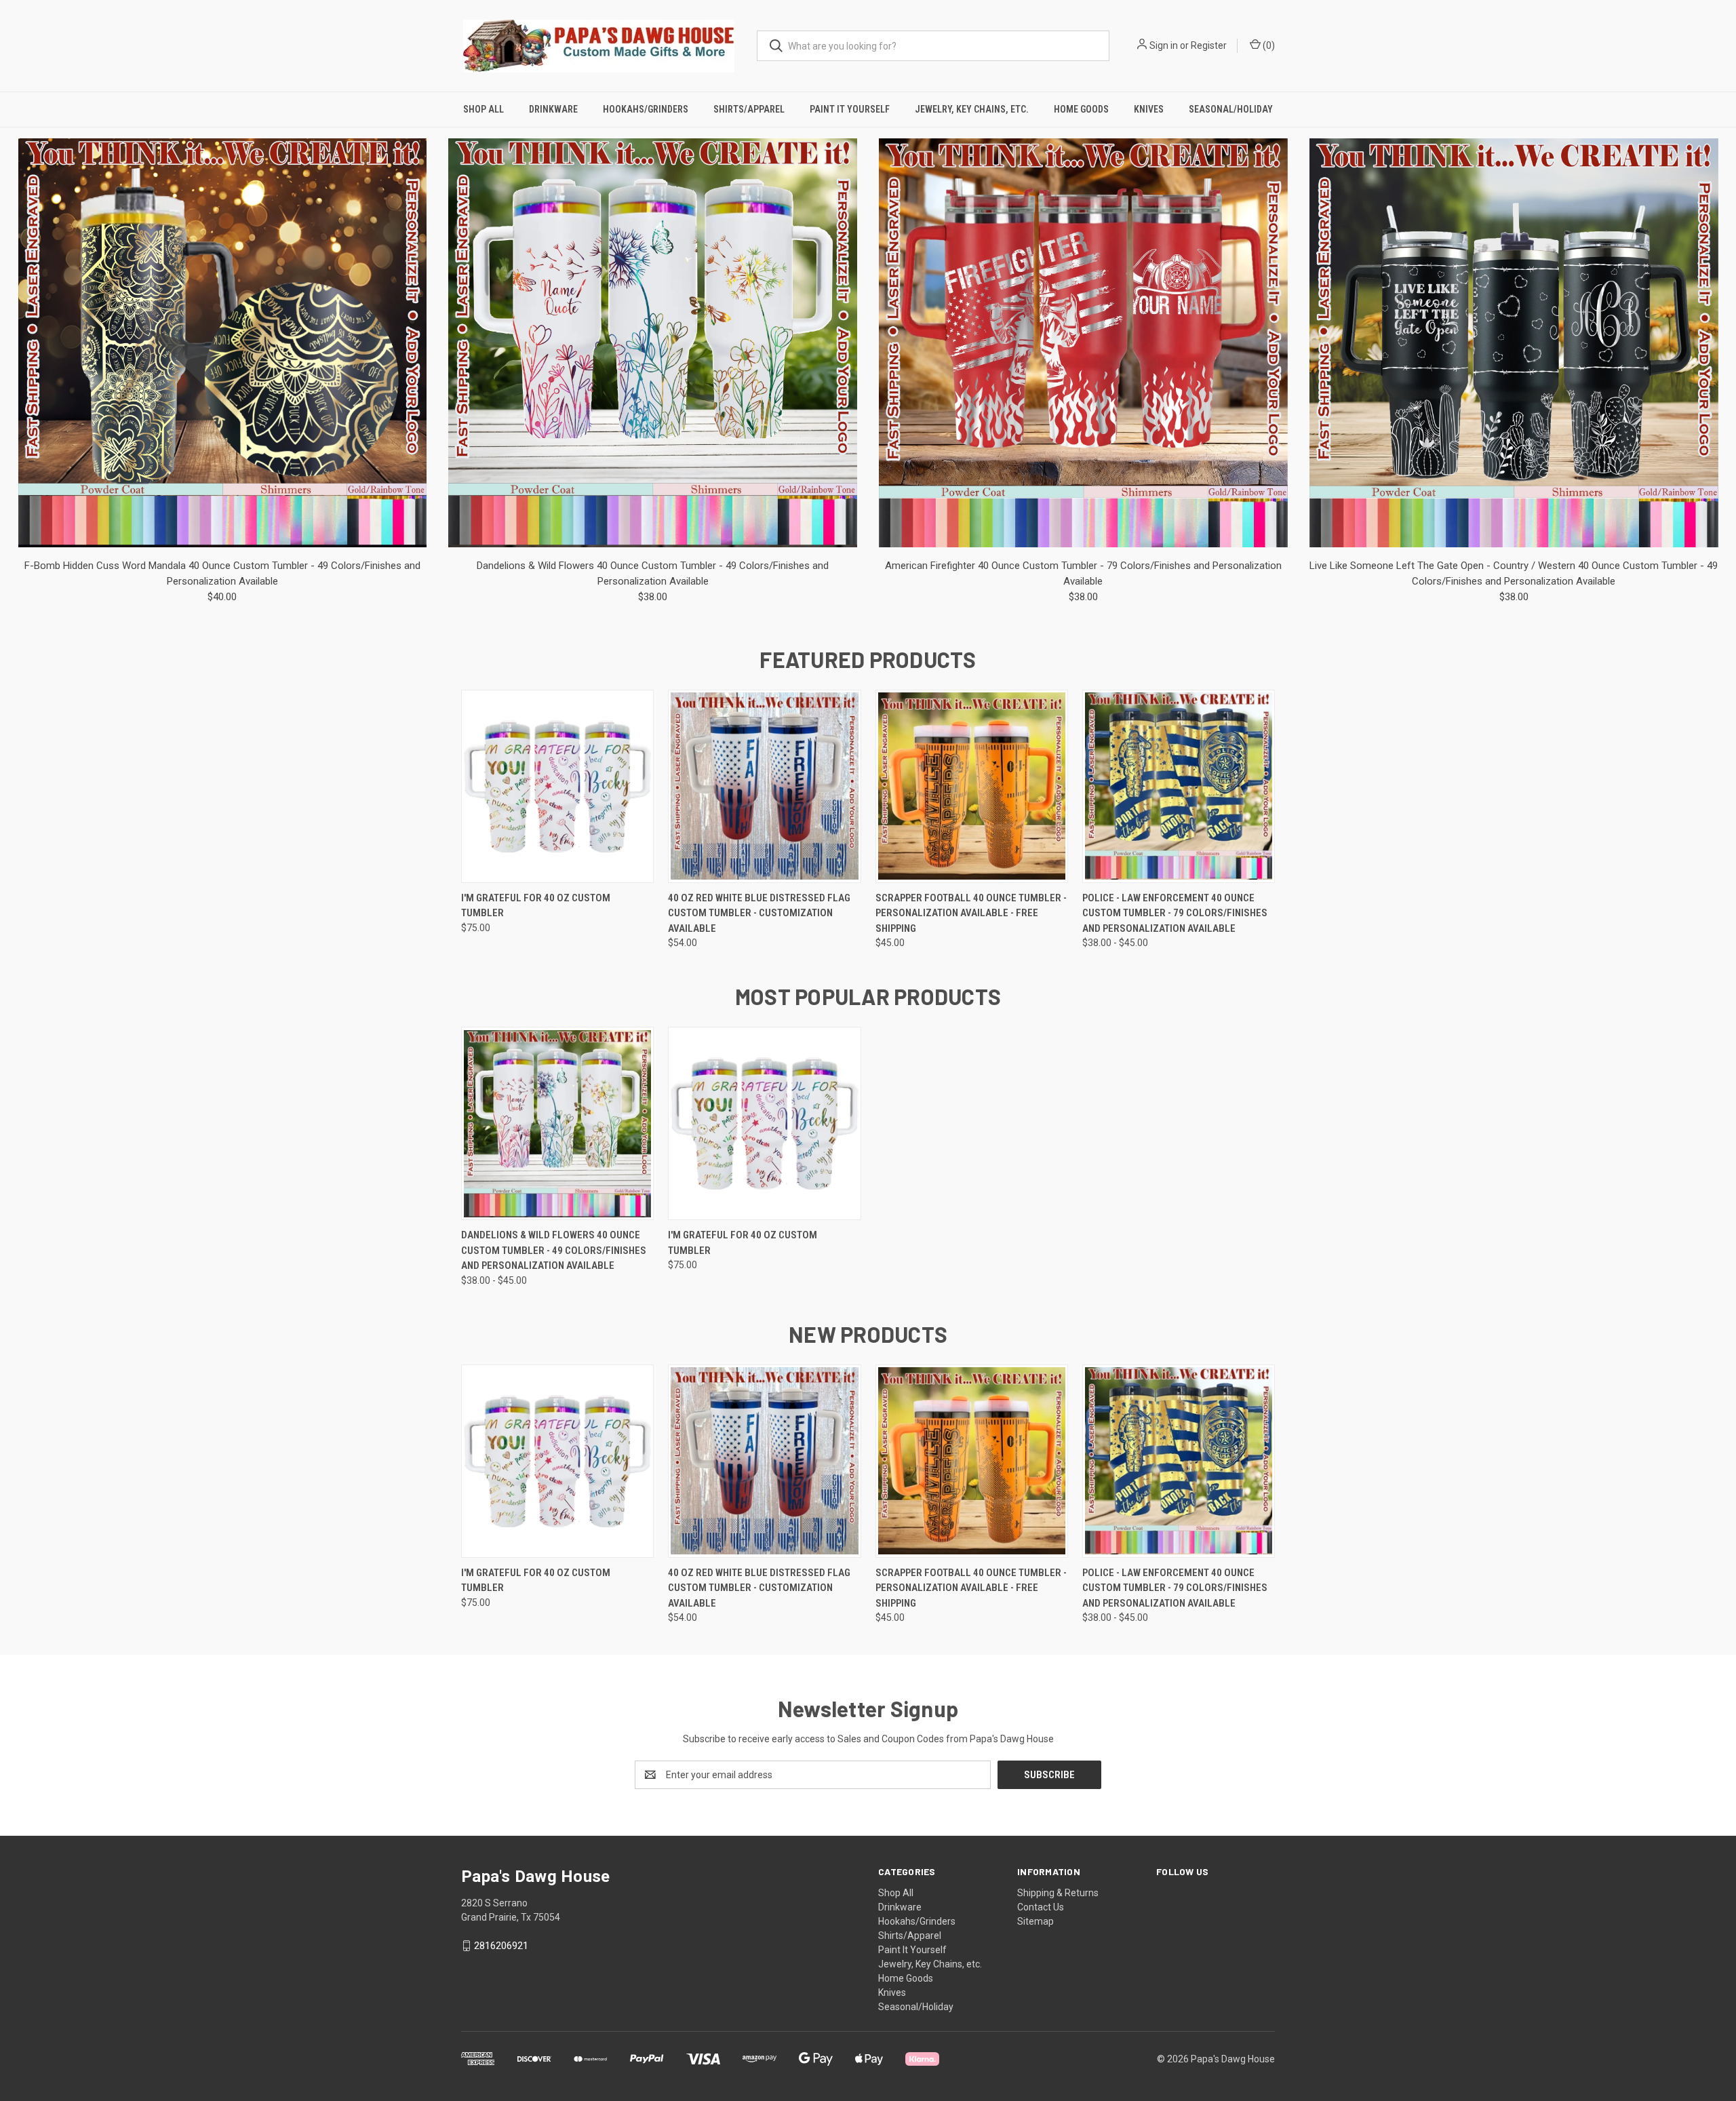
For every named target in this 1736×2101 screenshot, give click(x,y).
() (1268, 45)
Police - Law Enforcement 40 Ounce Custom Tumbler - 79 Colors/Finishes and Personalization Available (1175, 913)
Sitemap (1035, 1921)
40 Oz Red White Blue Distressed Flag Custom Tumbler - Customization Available (759, 913)
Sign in (1164, 45)
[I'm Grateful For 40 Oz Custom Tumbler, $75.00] (557, 786)
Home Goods (1081, 109)
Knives (1149, 109)
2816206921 (501, 1946)
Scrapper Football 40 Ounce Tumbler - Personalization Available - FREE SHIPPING (971, 913)
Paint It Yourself (850, 109)
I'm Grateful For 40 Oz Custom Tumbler (536, 906)
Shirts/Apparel (749, 109)
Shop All (484, 109)
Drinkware (553, 109)
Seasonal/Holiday (1231, 109)
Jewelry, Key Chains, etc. (972, 109)
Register (1209, 45)
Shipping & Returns (1058, 1893)
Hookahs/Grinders (646, 109)
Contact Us (1041, 1907)
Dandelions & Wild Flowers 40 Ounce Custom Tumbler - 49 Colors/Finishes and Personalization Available (554, 1250)
